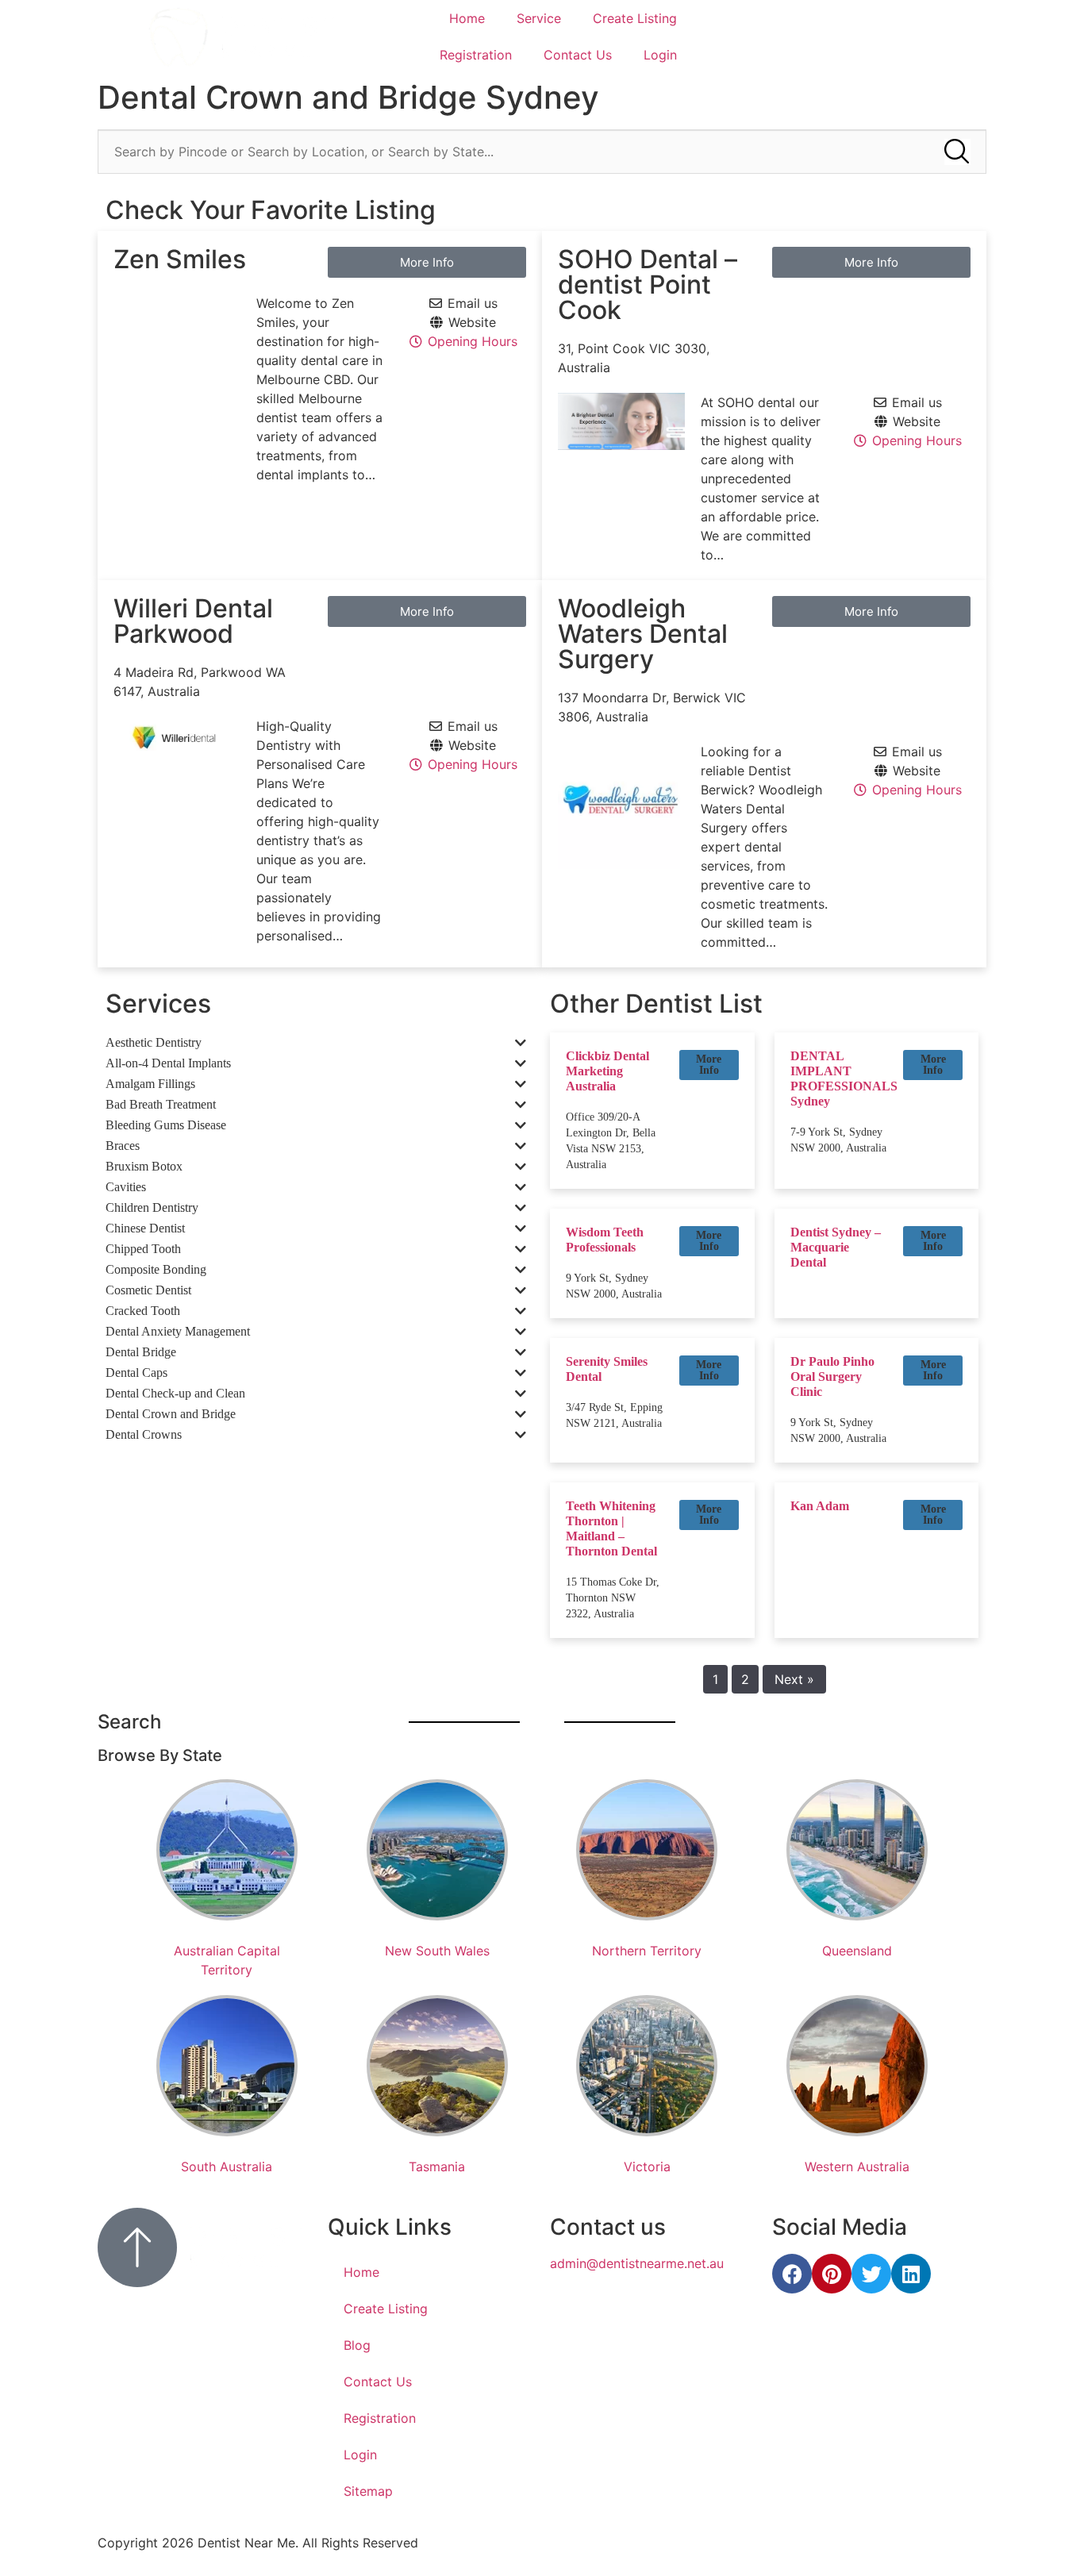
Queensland (857, 1951)
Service (539, 18)
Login (660, 55)
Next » (794, 1679)
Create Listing (635, 18)
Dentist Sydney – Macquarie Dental (836, 1247)
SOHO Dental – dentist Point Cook (648, 285)
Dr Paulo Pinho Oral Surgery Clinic (832, 1376)
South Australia (227, 2167)
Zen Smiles (180, 259)
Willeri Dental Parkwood (193, 621)
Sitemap (368, 2491)
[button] (709, 1065)
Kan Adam (820, 1506)
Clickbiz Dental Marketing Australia (607, 1071)
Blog (357, 2345)
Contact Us (578, 55)
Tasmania (437, 2167)
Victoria (647, 2167)
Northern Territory (647, 1951)
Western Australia (857, 2167)
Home (467, 18)
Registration (476, 55)
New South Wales (437, 1951)
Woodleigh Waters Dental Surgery (643, 634)
